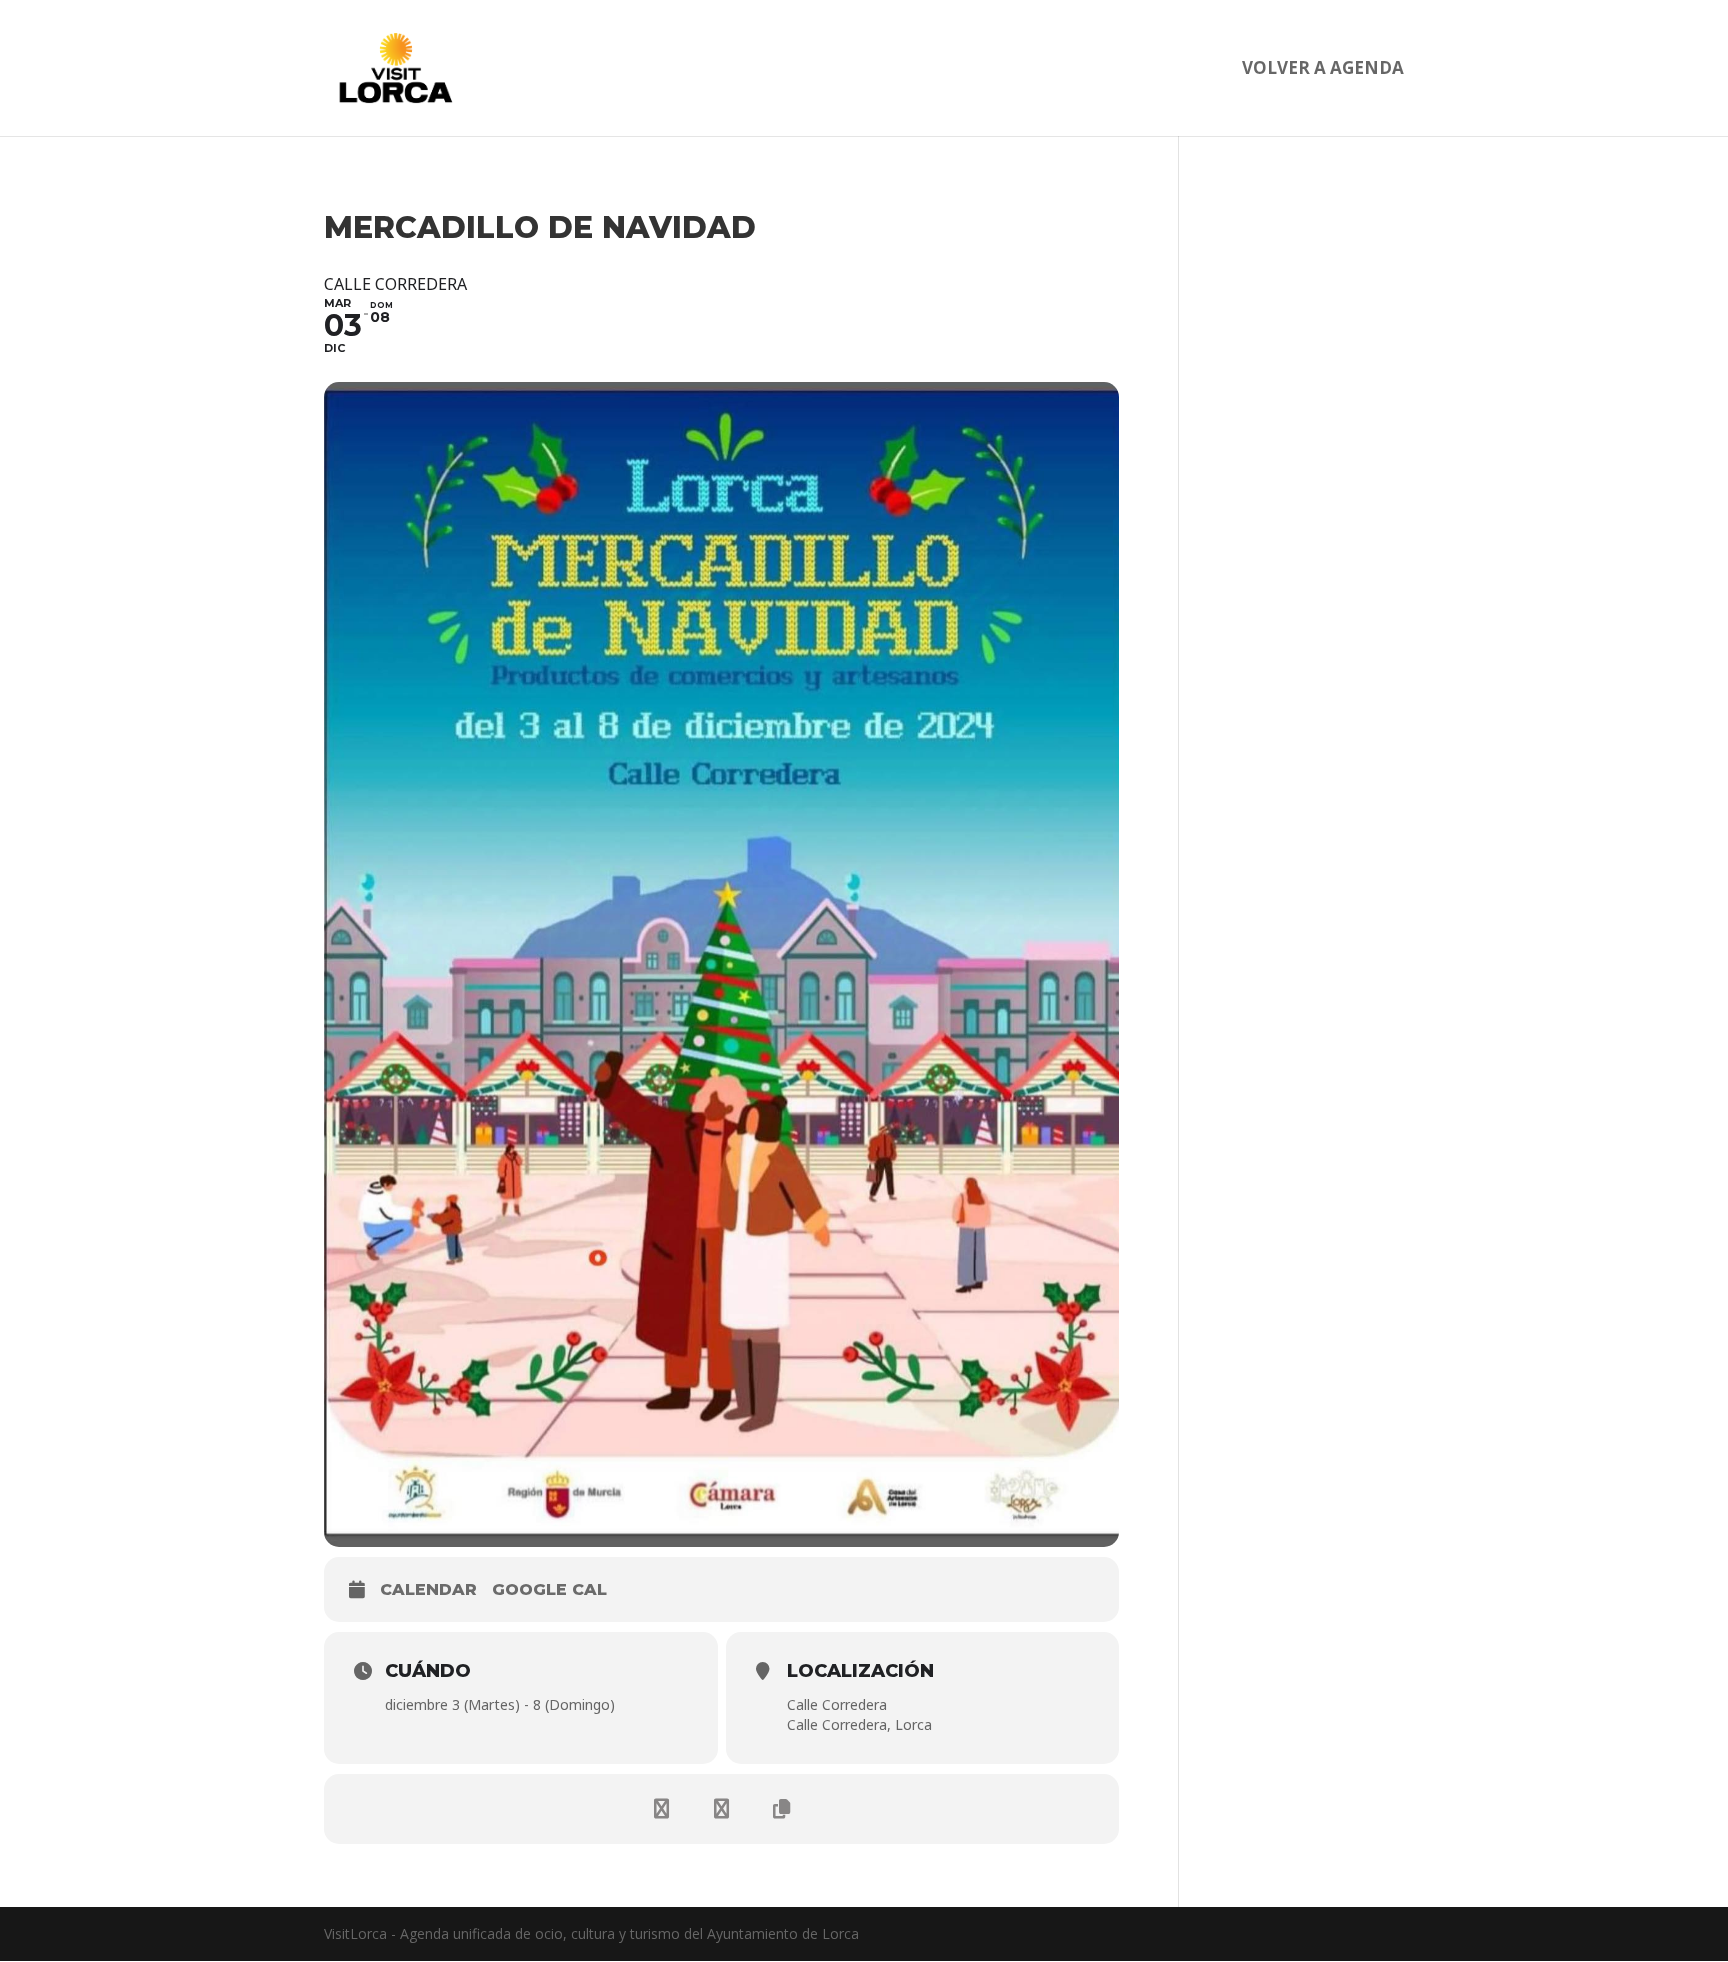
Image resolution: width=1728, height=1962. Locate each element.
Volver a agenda (1323, 70)
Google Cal (549, 1589)
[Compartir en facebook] (662, 1809)
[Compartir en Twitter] (722, 1809)
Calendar (428, 1589)
